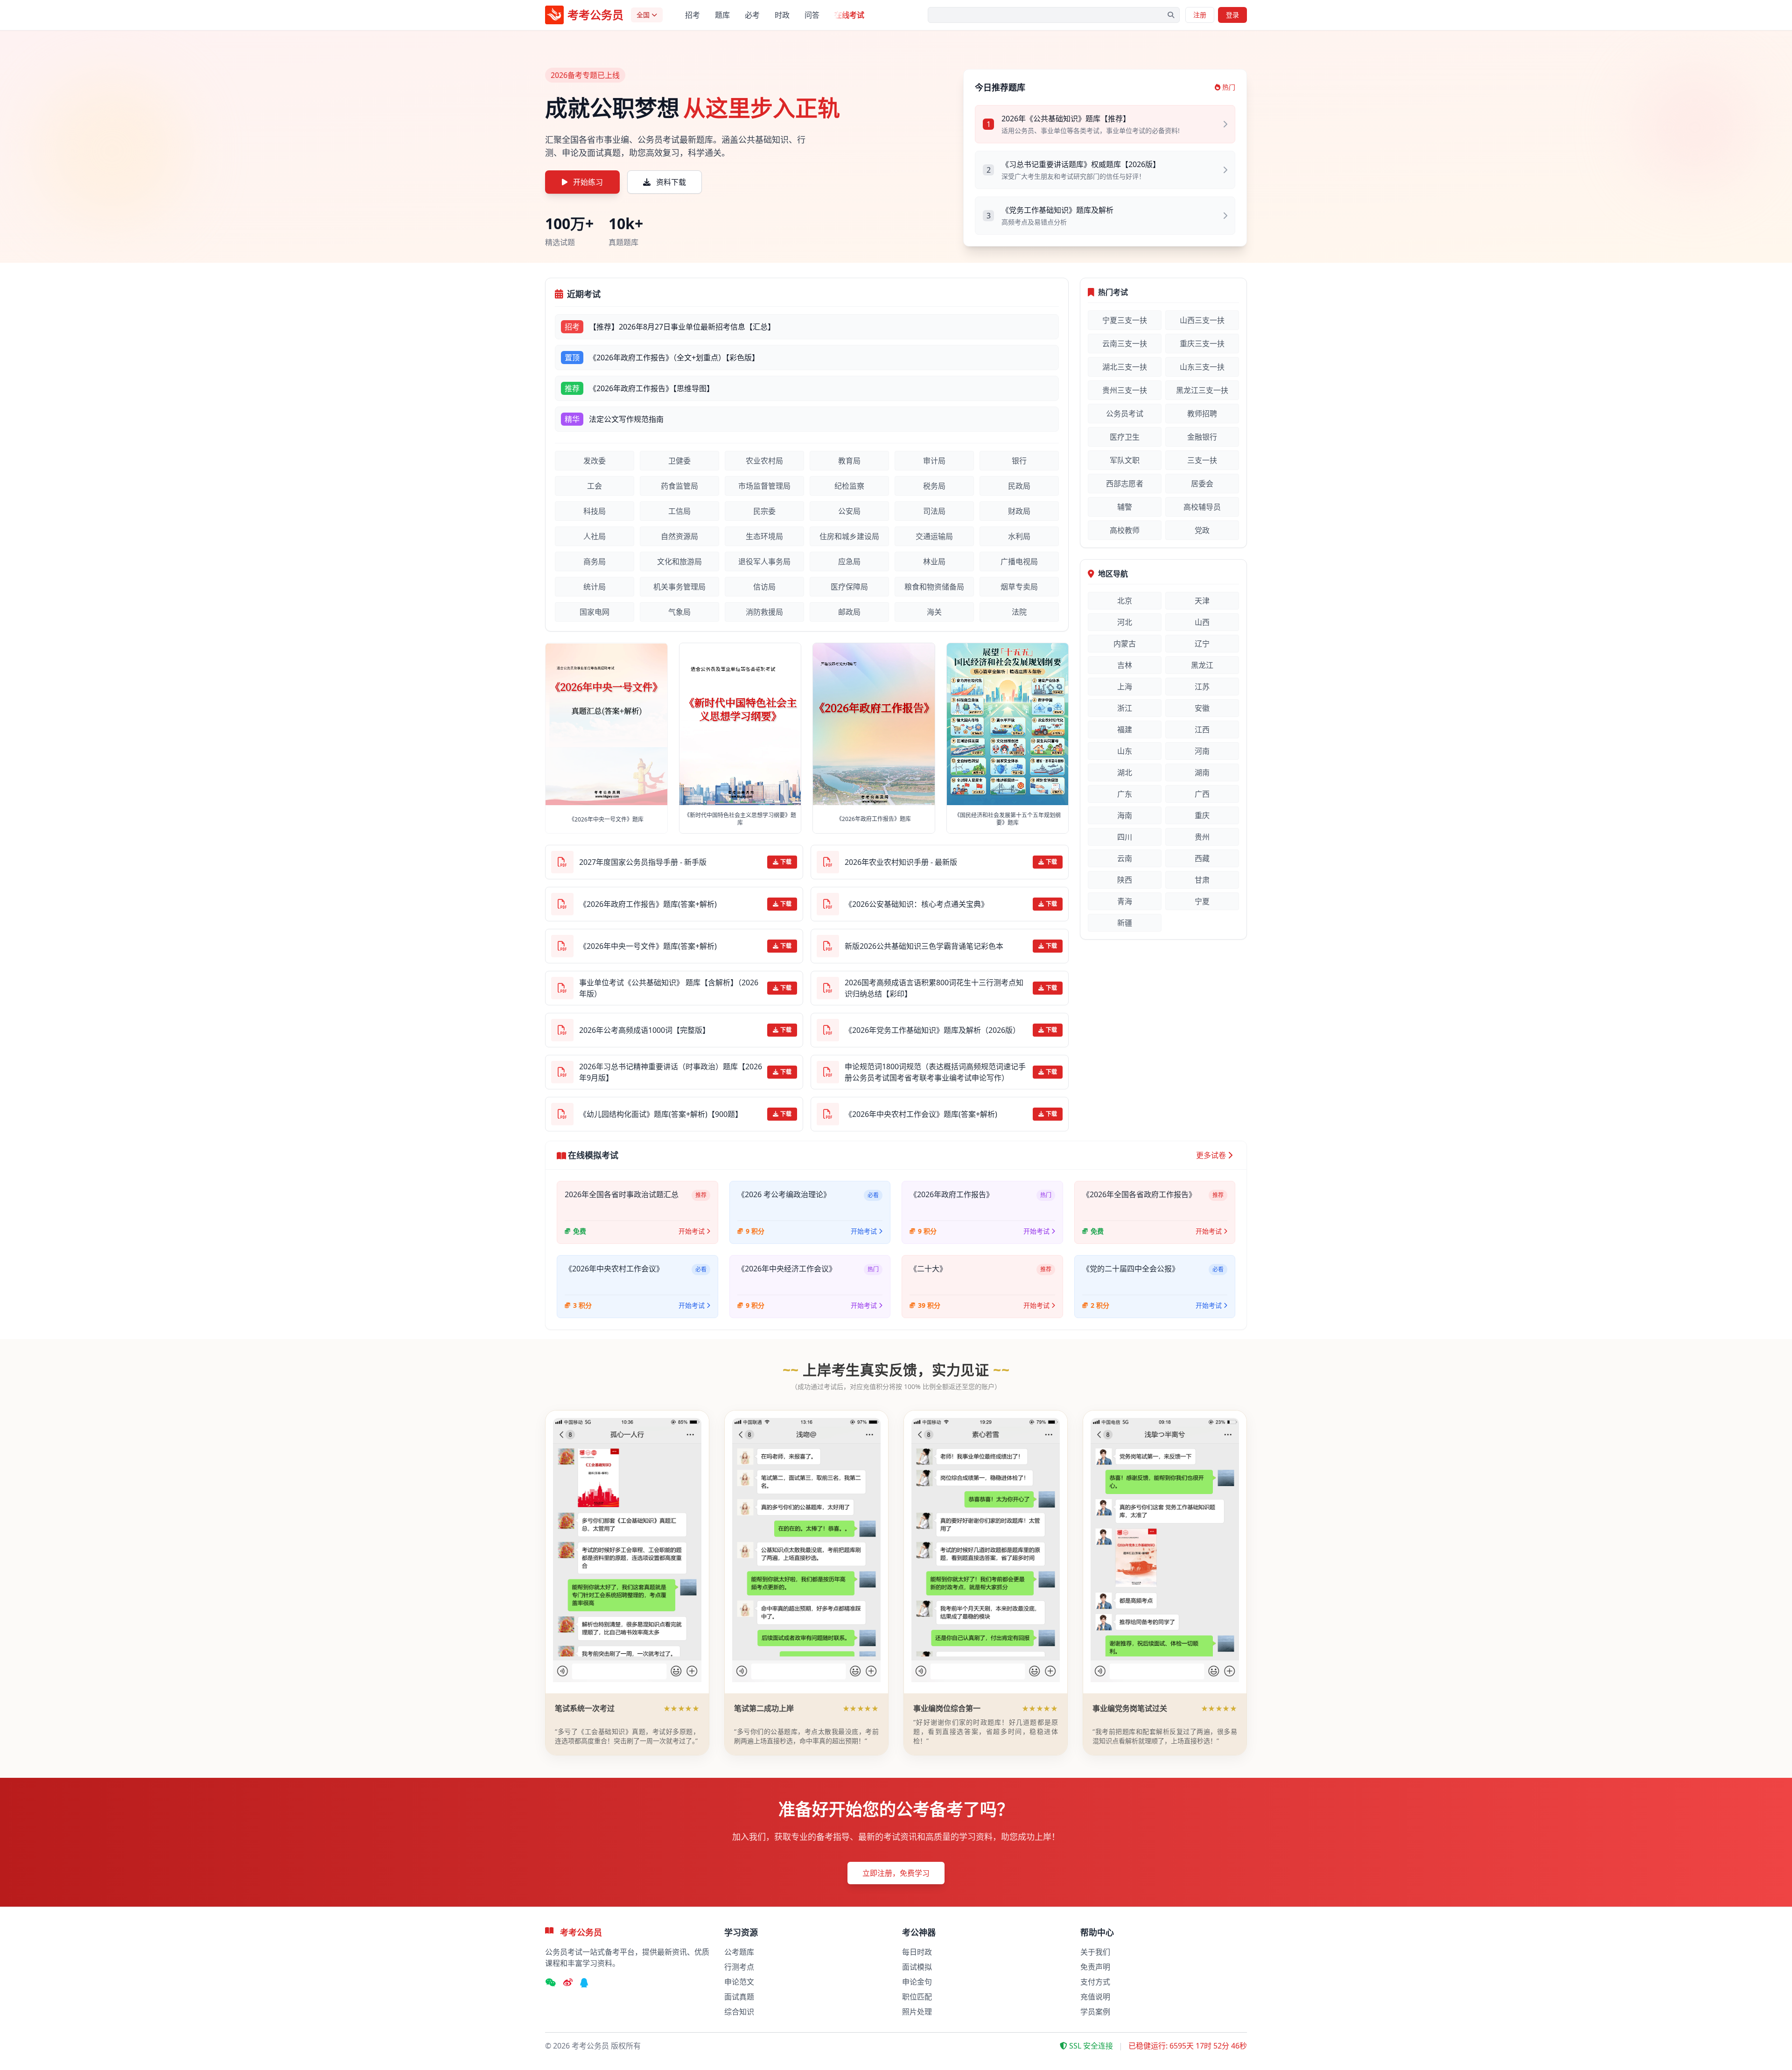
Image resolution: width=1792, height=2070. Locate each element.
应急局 (849, 561)
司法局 (934, 511)
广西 (1202, 794)
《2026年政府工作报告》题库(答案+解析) (648, 904)
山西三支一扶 (1202, 320)
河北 (1125, 622)
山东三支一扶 (1202, 367)
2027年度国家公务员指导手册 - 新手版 (643, 862)
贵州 (1202, 837)
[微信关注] (550, 1983)
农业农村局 (764, 461)
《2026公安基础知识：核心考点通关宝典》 (917, 904)
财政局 (1019, 511)
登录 (1232, 15)
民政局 (1019, 486)
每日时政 (917, 1952)
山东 (1125, 751)
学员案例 (1095, 2012)
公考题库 (739, 1952)
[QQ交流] (584, 1983)
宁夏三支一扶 (1125, 320)
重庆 (1202, 815)
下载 (786, 862)
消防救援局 (764, 612)
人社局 (595, 536)
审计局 (934, 461)
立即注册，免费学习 (896, 1873)
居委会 (1202, 484)
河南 (1202, 751)
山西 (1202, 622)
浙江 (1125, 708)
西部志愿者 (1125, 484)
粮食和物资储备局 (934, 587)
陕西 (1125, 880)
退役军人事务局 (764, 561)
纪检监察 (849, 486)
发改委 (595, 461)
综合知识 (739, 2012)
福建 (1125, 730)
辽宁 (1202, 644)
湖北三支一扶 (1125, 367)
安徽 (1202, 708)
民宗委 (764, 511)
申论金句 (917, 1982)
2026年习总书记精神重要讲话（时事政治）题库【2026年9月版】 (671, 1072)
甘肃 (1202, 880)
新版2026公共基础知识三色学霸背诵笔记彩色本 (924, 946)
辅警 (1125, 507)
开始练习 (588, 182)
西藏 (1202, 858)
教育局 (849, 461)
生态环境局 (764, 536)
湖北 (1125, 772)
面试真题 (739, 1997)
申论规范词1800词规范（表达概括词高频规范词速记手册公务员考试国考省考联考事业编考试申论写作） (935, 1072)
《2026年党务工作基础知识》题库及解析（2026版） (932, 1030)
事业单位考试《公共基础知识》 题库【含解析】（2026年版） (669, 988)
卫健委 (679, 461)
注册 (1200, 15)
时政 (782, 15)
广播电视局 (1019, 561)
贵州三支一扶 (1125, 390)
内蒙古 (1125, 644)
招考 (693, 15)
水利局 (1019, 536)
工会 (595, 486)
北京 (1125, 601)
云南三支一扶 (1125, 344)
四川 (1125, 837)
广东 (1125, 794)
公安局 (849, 511)
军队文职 (1125, 460)
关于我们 (1095, 1952)
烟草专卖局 (1019, 587)
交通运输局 (934, 536)
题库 (722, 15)
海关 (934, 612)
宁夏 (1202, 901)
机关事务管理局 (679, 587)
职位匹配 (917, 1997)
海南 (1125, 815)
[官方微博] (568, 1983)
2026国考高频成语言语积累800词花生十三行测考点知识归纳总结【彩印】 (934, 988)
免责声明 (1095, 1967)
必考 (752, 15)
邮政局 (849, 612)
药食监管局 (679, 486)
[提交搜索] (1171, 15)
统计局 (595, 587)
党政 (1202, 530)
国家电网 (595, 612)
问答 (812, 15)
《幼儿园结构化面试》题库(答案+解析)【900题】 (661, 1114)
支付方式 (1095, 1982)
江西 (1202, 730)
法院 (1019, 612)
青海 (1125, 901)
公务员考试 (1125, 414)
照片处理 (917, 2012)
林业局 (934, 561)
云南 (1125, 858)
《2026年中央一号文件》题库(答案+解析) (648, 946)
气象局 (679, 612)
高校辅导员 (1202, 507)
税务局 (934, 486)
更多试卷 (1211, 1155)
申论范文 (739, 1982)
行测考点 (739, 1967)
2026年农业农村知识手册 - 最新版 (901, 862)
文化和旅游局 (679, 561)
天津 (1202, 601)
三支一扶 (1202, 460)
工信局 (679, 511)
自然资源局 (679, 536)
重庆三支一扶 (1202, 344)
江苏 (1202, 687)
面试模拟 (917, 1967)
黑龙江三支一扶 (1202, 390)
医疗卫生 (1125, 437)
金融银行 (1202, 437)
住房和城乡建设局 (849, 536)
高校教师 (1125, 530)
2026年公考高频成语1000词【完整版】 (644, 1030)
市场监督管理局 (764, 486)
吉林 (1125, 665)
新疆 (1125, 923)
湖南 (1202, 772)
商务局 (595, 561)
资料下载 (671, 182)
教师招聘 (1202, 414)
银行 (1019, 461)
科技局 (595, 511)
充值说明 (1095, 1997)
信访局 (764, 587)
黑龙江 (1202, 665)
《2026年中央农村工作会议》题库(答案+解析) (921, 1114)
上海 (1125, 687)
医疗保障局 (849, 587)
